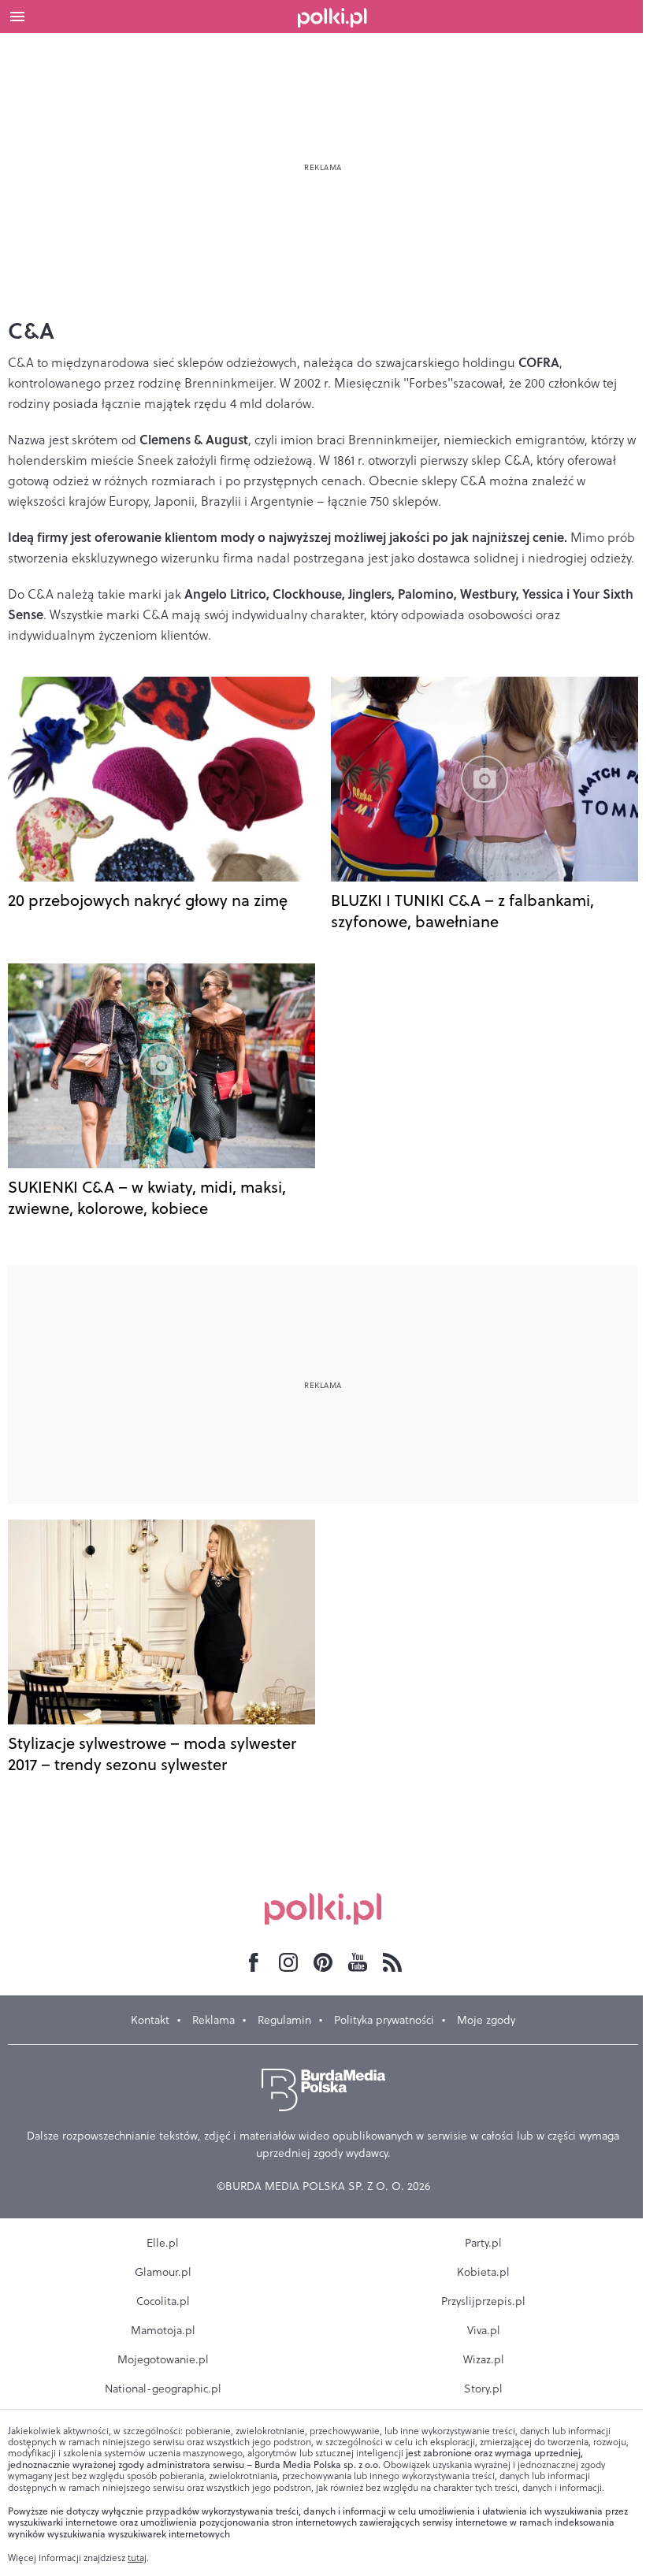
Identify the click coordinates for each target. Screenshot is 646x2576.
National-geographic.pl (163, 2389)
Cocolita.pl (163, 2301)
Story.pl (483, 2389)
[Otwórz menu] (17, 17)
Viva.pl (484, 2330)
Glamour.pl (163, 2272)
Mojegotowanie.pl (163, 2359)
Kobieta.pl (483, 2272)
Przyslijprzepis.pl (483, 2301)
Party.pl (483, 2243)
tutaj (137, 2558)
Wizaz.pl (484, 2359)
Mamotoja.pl (163, 2330)
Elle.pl (163, 2243)
